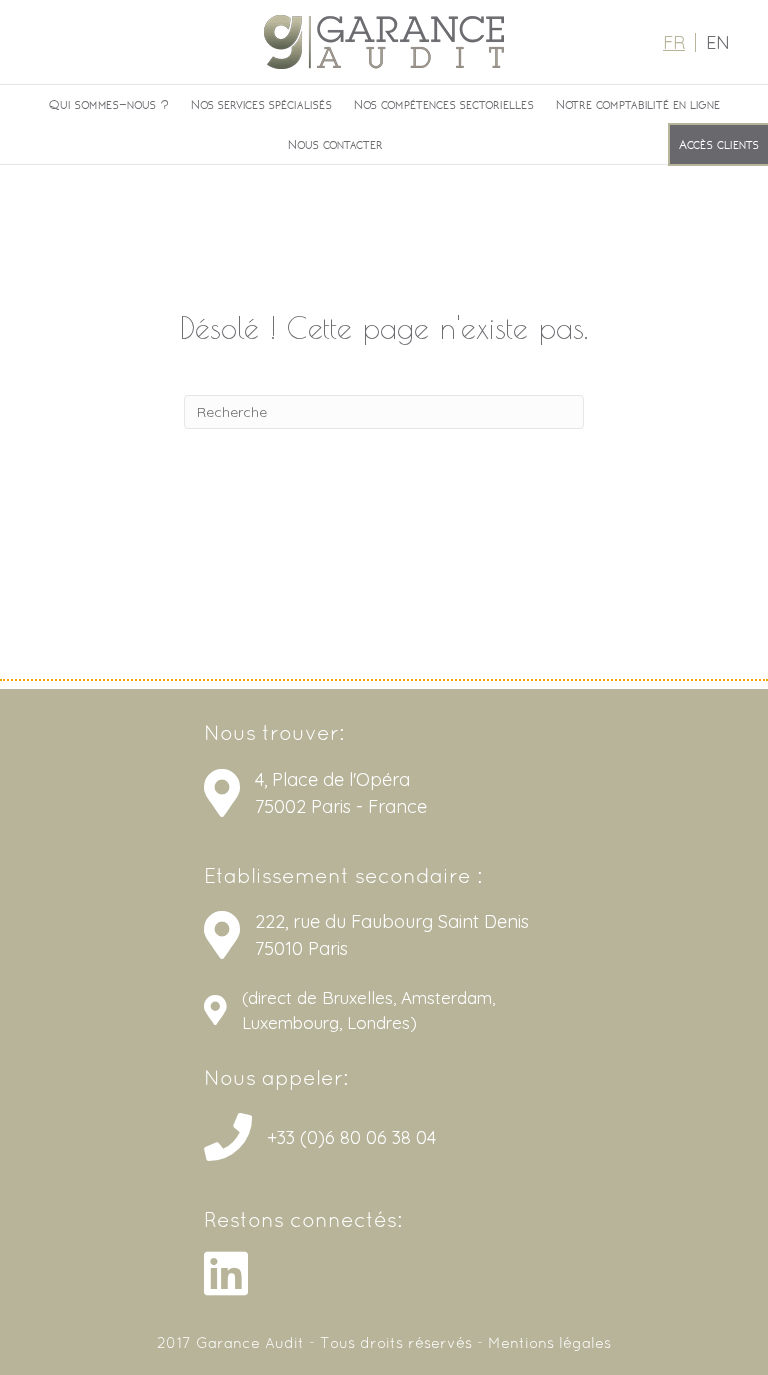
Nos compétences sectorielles (444, 104)
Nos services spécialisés (261, 104)
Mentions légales (549, 1344)
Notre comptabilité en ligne (638, 104)
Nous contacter (335, 144)
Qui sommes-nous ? (109, 104)
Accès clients (719, 144)
